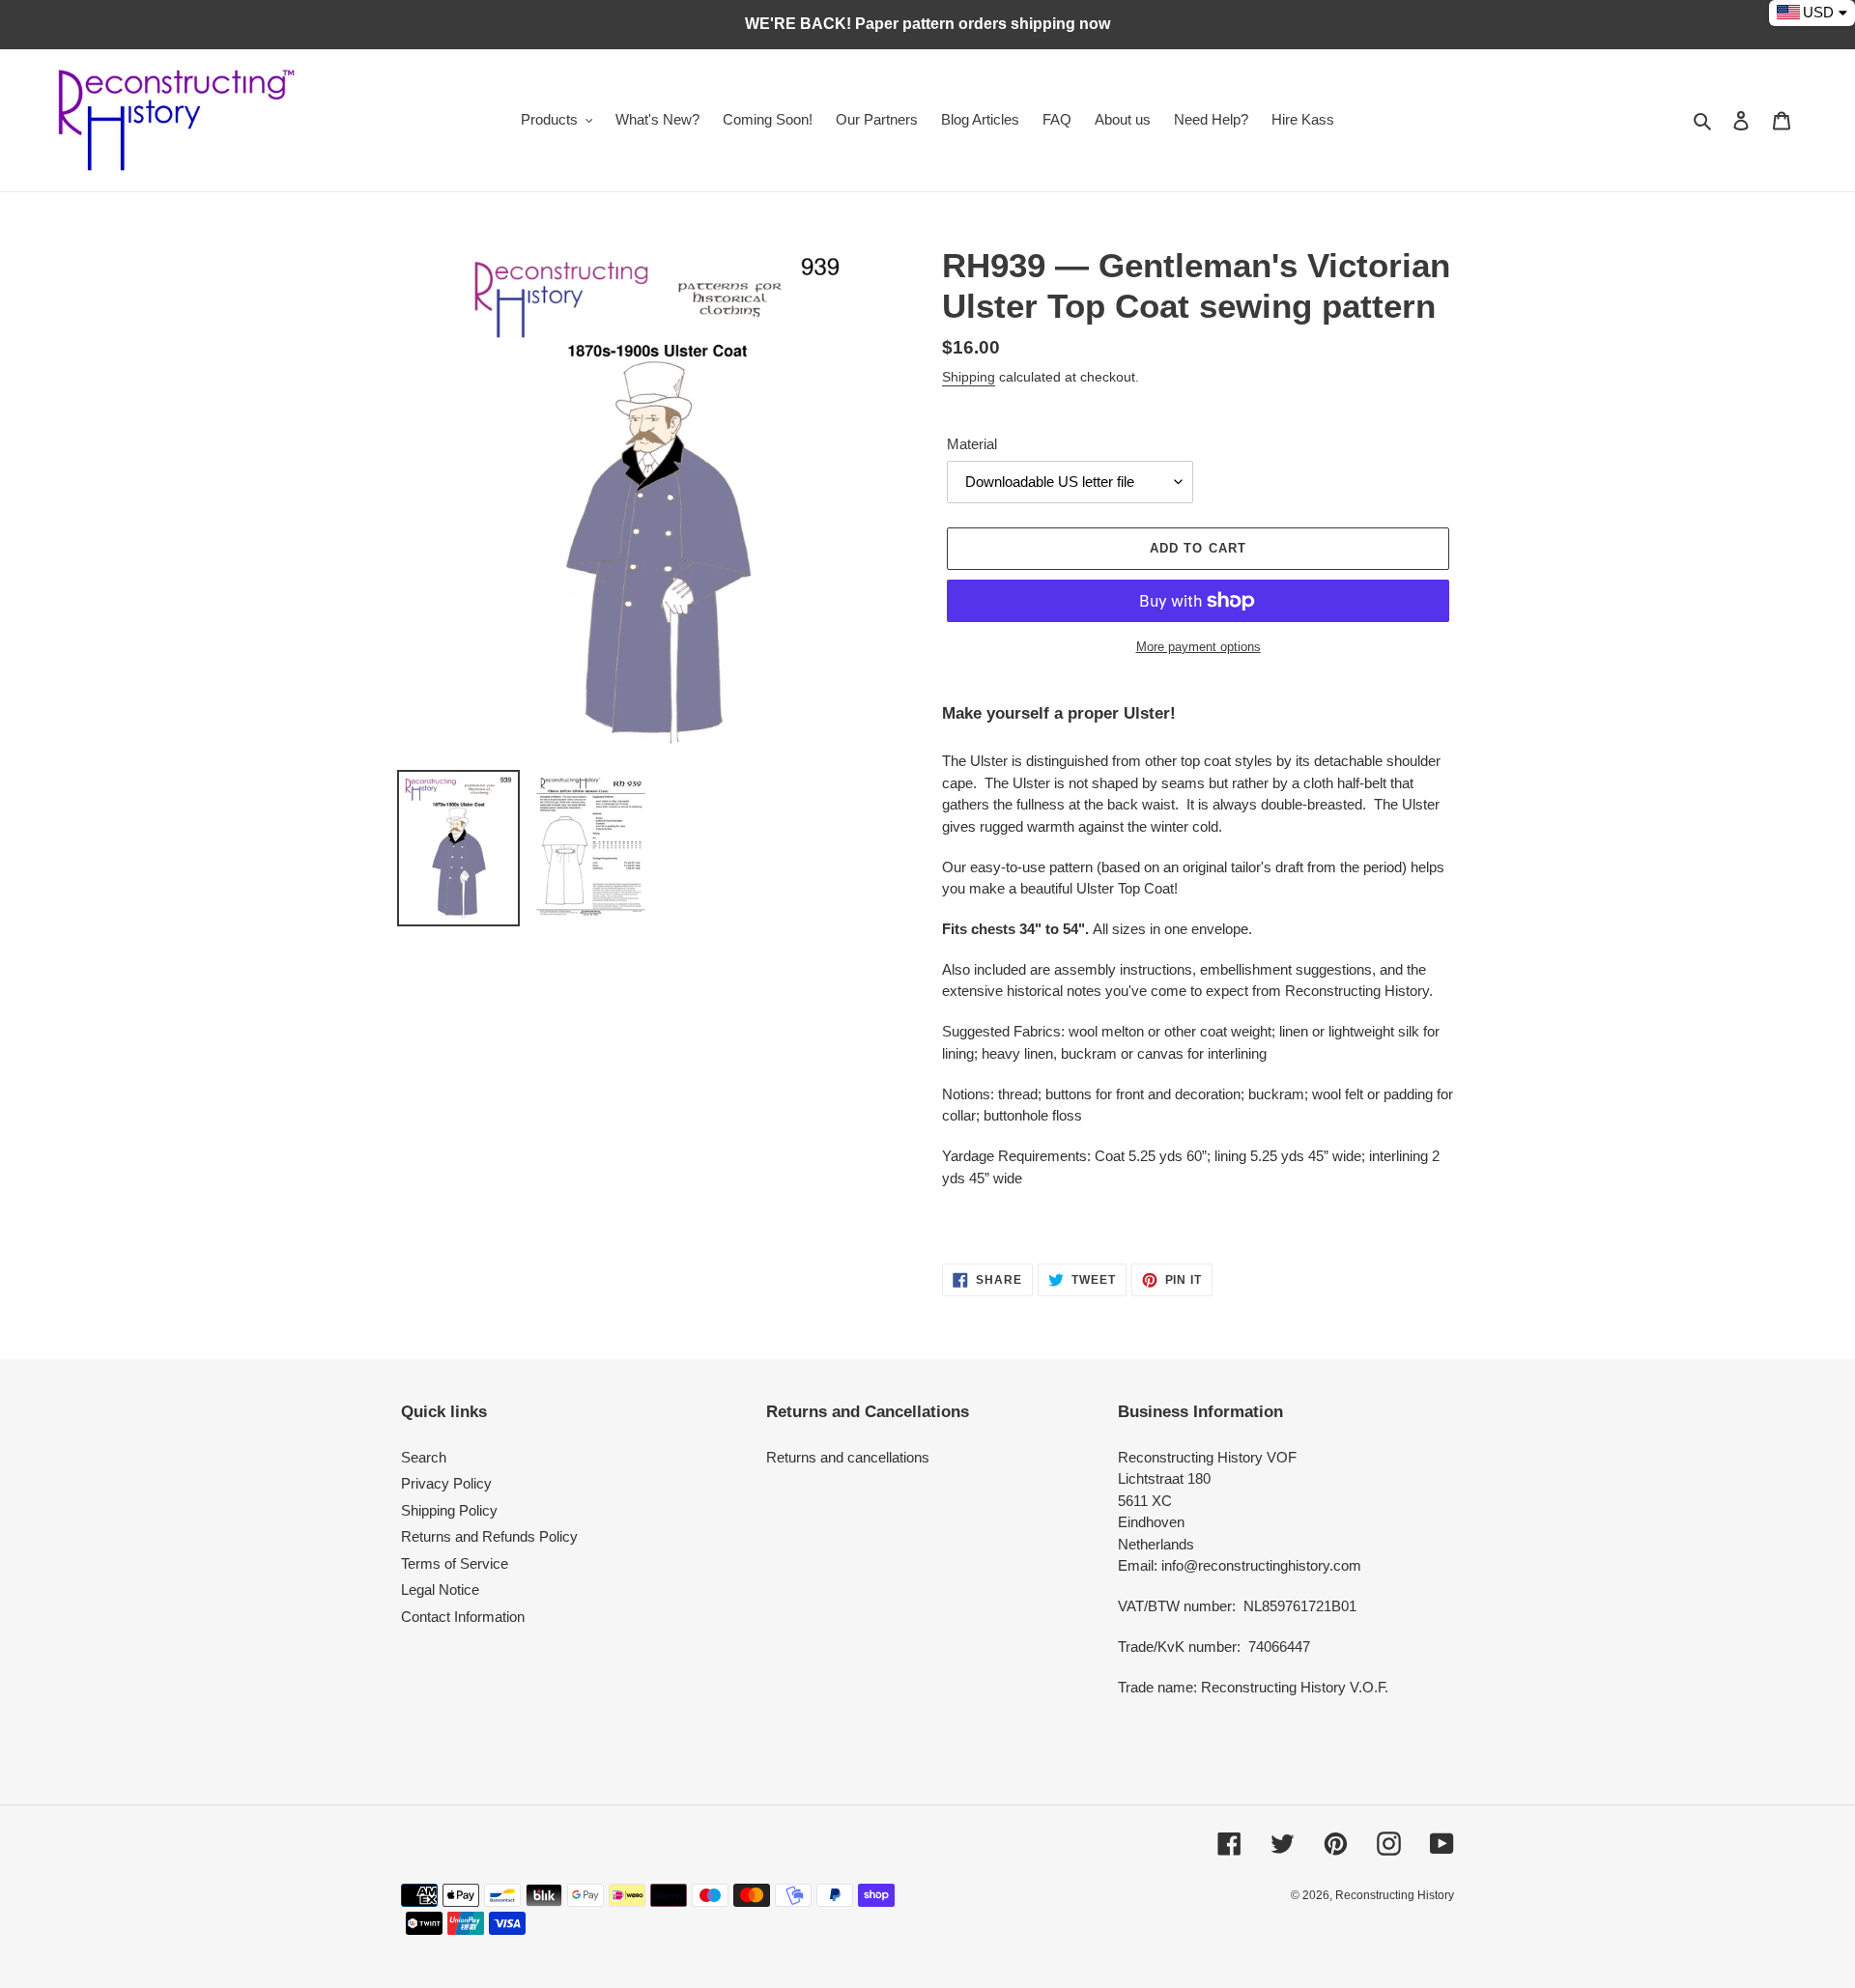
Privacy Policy (446, 1483)
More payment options (1199, 647)
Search (424, 1457)
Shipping (969, 377)
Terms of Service (455, 1563)
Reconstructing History (1395, 1895)
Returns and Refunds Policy (489, 1536)
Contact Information (463, 1617)
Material (972, 444)
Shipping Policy (449, 1510)
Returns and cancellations (848, 1457)
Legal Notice (440, 1590)
